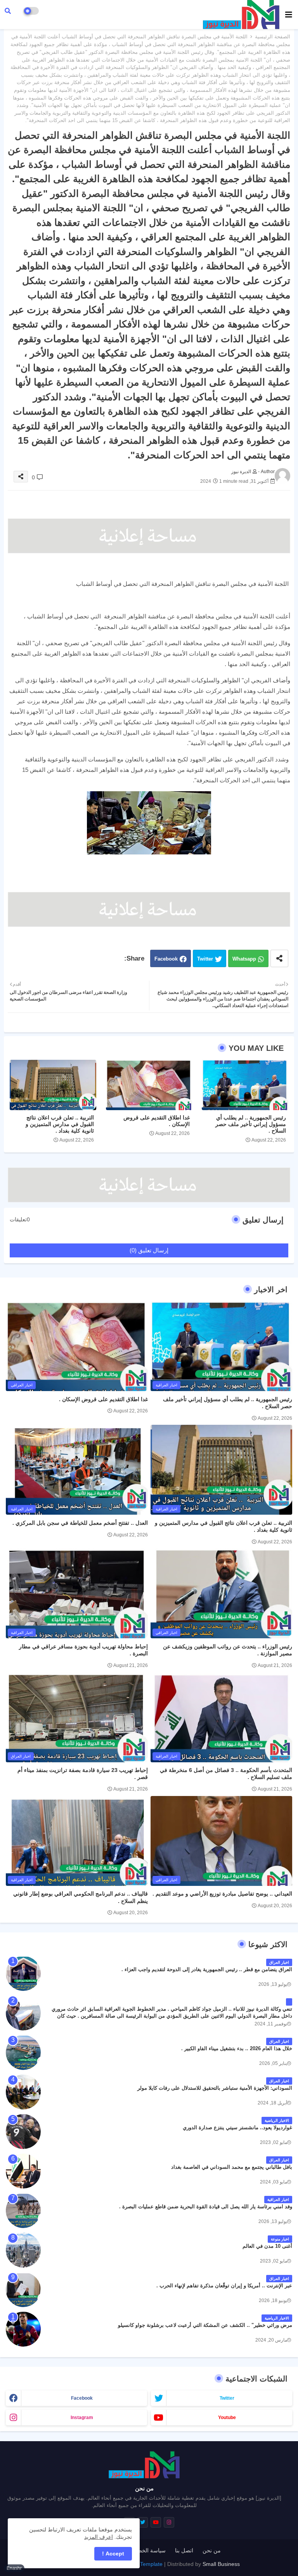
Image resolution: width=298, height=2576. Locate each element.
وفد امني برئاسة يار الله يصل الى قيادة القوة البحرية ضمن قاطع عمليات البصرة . (206, 2207)
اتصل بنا (184, 2550)
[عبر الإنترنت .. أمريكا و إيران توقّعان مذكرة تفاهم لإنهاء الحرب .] (23, 2290)
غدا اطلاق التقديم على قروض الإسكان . (157, 1121)
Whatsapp (244, 959)
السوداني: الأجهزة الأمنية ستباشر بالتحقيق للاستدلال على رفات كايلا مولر (215, 2088)
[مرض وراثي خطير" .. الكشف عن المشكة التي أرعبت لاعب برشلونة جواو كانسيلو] (23, 2329)
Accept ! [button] (113, 2554)
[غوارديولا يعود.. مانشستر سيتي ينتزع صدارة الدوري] (23, 2132)
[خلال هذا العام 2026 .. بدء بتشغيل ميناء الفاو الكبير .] (23, 2053)
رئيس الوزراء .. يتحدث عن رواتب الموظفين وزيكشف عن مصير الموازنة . (228, 1650)
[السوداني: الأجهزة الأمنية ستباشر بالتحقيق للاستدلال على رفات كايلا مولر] (23, 2092)
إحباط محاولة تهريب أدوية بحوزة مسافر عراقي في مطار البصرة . (83, 1650)
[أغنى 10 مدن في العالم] (23, 2250)
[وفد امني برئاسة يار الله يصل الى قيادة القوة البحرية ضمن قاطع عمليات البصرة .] (23, 2211)
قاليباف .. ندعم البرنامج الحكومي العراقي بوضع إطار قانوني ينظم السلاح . (81, 1897)
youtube (227, 2418)
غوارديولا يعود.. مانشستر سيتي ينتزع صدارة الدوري (237, 2127)
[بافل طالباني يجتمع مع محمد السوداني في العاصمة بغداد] (23, 2171)
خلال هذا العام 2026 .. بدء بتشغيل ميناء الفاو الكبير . (237, 2048)
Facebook (166, 959)
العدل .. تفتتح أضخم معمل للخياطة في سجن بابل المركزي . (80, 1523)
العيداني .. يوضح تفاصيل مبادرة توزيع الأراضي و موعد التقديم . (222, 1894)
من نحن (212, 2550)
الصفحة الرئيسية (273, 37)
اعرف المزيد (99, 2537)
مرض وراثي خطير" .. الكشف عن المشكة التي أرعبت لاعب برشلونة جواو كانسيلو (205, 2325)
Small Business (221, 2564)
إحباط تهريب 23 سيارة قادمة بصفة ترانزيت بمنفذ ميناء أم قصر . (83, 1774)
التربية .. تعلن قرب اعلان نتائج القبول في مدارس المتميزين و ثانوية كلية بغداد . (60, 1124)
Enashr (14, 2568)
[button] (8, 11)
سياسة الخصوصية (146, 2550)
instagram (82, 2418)
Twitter (205, 959)
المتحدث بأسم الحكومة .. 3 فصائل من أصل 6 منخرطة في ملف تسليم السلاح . (226, 1774)
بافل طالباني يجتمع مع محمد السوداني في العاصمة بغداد (232, 2167)
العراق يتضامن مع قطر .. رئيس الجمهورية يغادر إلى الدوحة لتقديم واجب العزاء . (207, 1969)
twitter (227, 2398)
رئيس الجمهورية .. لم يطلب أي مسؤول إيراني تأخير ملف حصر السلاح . (251, 1124)
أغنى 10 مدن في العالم (267, 2246)
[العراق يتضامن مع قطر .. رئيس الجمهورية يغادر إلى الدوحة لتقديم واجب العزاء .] (23, 1973)
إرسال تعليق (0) (149, 1250)
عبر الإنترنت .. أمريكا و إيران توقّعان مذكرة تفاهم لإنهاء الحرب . (224, 2286)
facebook (82, 2398)
